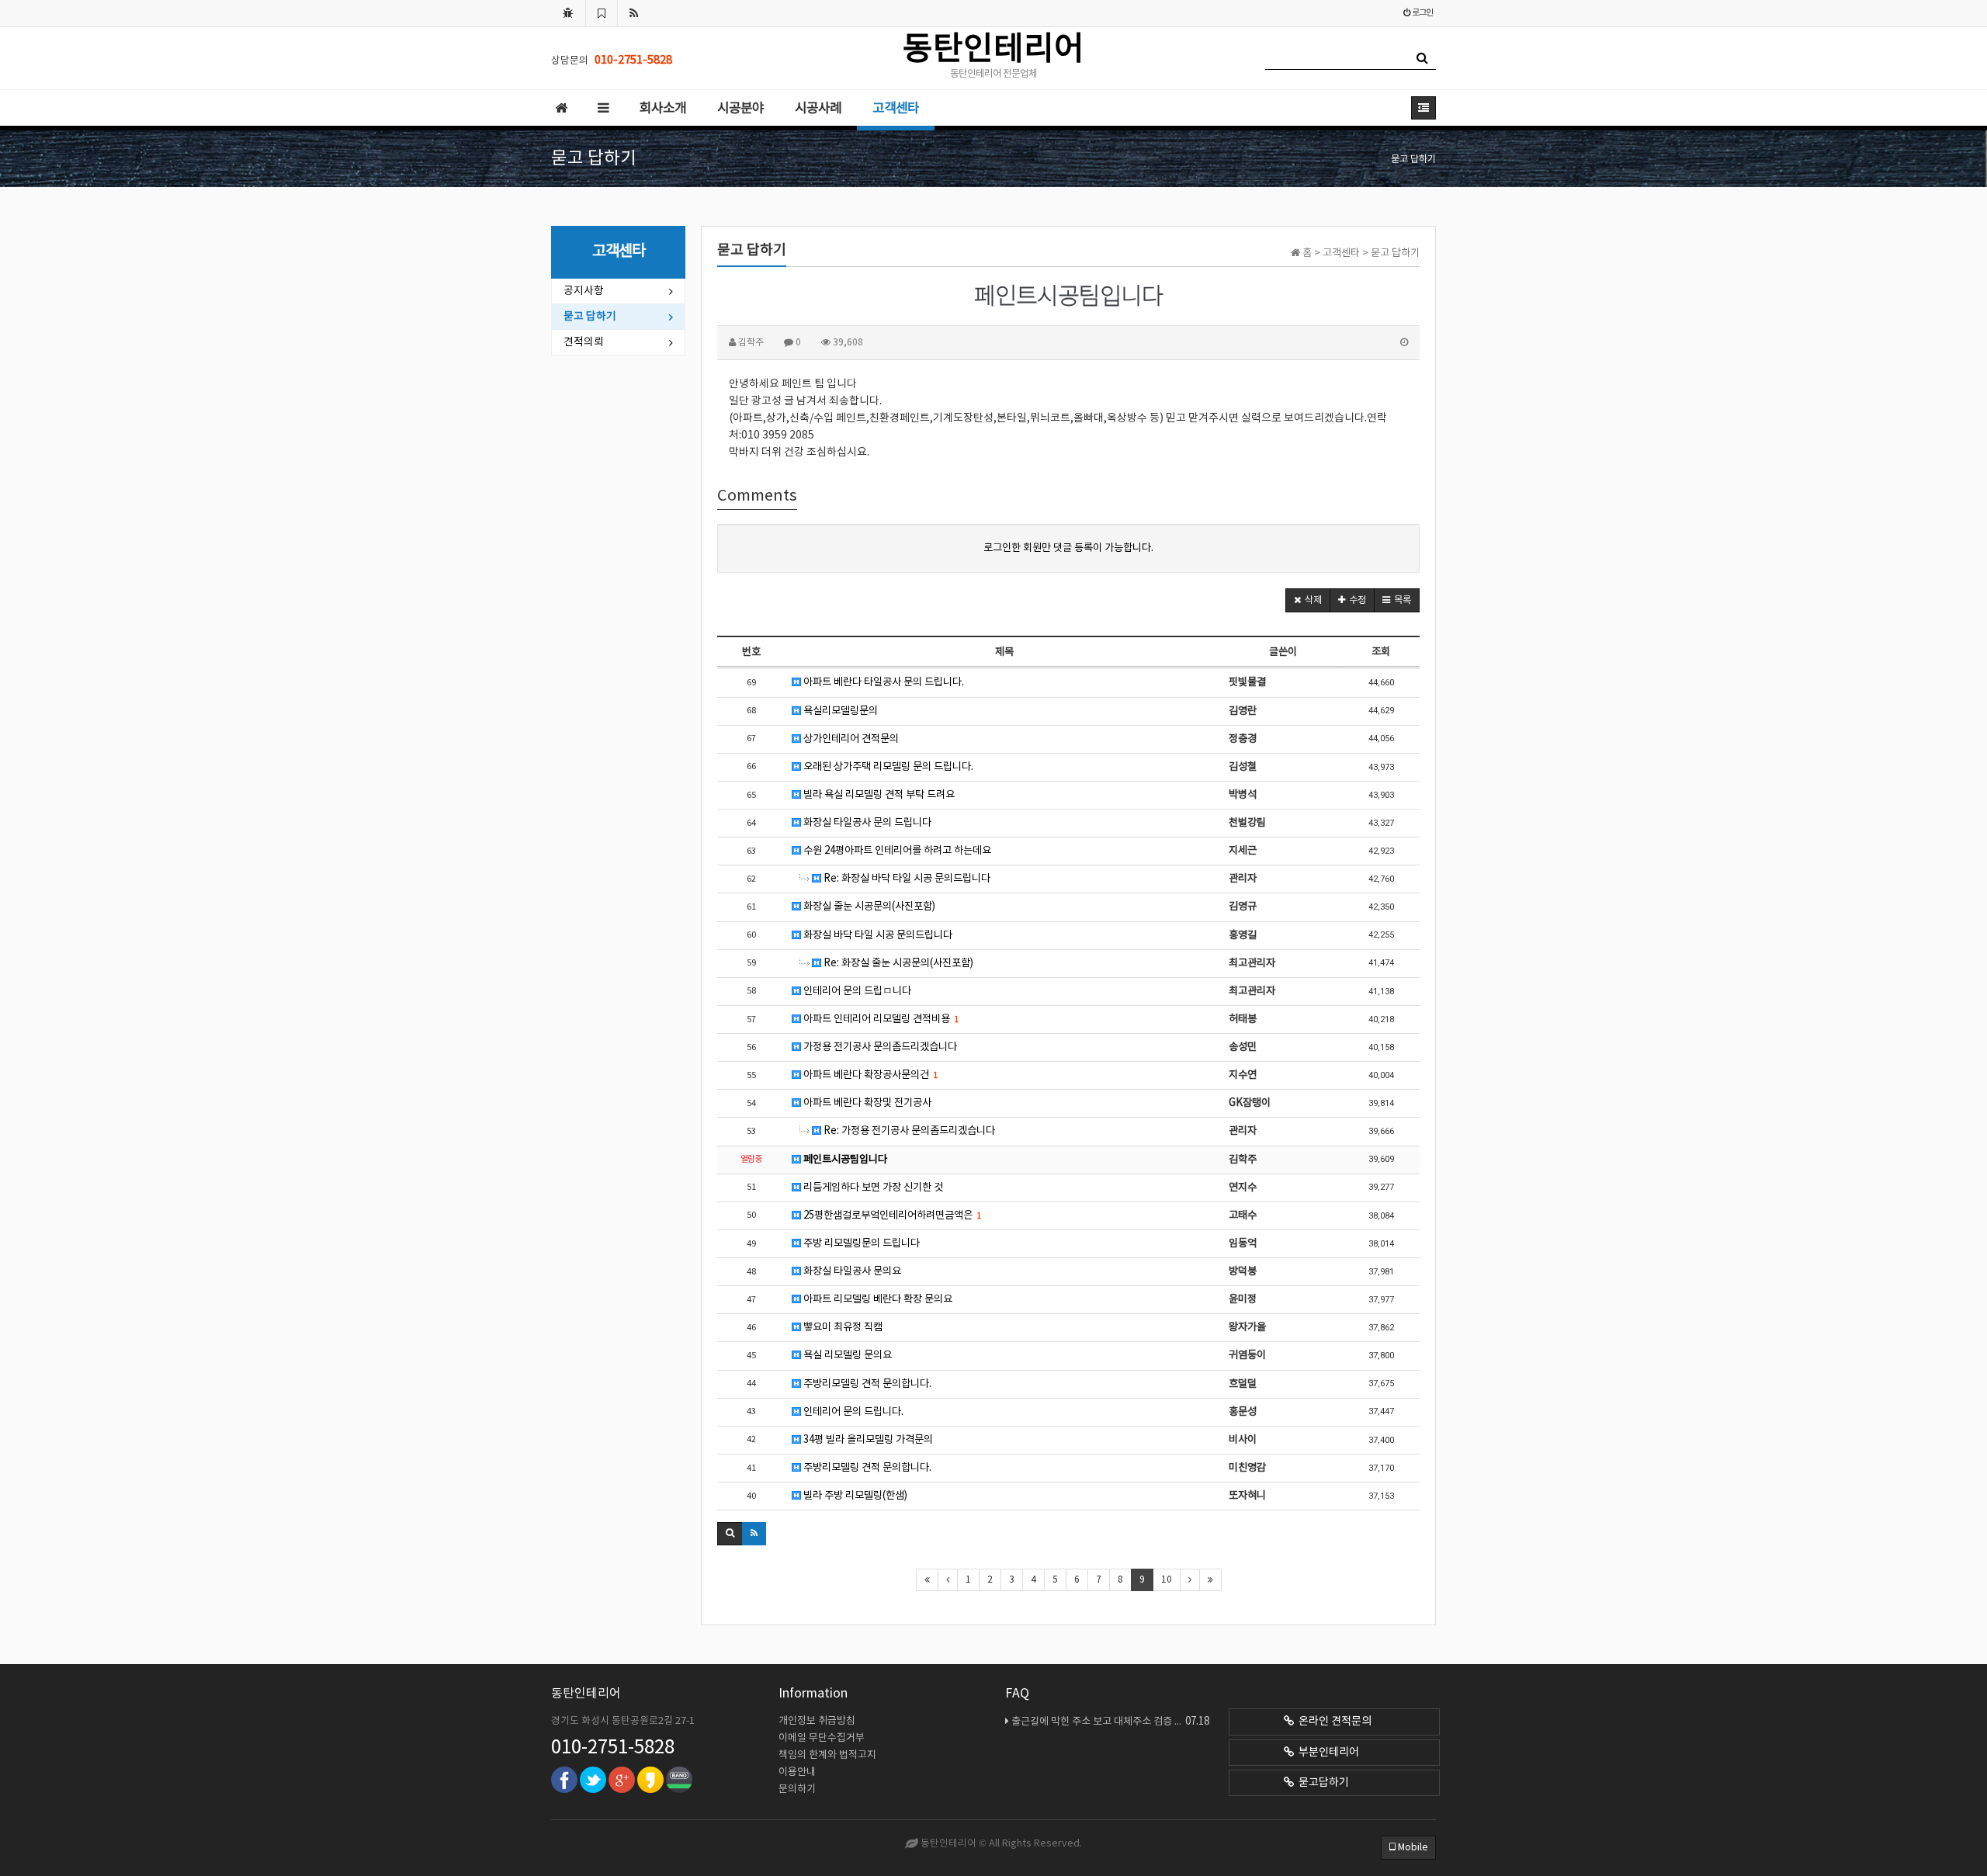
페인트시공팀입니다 (844, 1160)
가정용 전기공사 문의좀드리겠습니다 (879, 1047)
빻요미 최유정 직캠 (842, 1327)
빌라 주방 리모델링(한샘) (854, 1496)
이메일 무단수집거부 (822, 1738)
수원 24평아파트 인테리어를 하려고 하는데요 (896, 851)
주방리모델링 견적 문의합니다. (866, 1384)
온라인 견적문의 (1333, 1722)
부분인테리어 (1326, 1753)
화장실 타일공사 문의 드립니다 (866, 823)
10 (1167, 1580)
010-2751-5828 (613, 1748)
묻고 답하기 (590, 317)
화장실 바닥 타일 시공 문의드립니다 (877, 935)
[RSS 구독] (634, 13)
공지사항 (584, 291)
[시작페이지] (568, 13)
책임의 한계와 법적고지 (827, 1755)
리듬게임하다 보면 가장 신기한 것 (872, 1188)
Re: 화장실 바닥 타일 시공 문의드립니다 (906, 879)
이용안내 (797, 1772)
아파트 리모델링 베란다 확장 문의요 (877, 1299)
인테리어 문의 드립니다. (852, 1412)
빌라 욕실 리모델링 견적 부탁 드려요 (878, 795)
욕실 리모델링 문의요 (846, 1355)
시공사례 (818, 109)
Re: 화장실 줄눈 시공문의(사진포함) (897, 963)
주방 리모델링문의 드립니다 (860, 1243)
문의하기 (797, 1789)
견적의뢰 (584, 342)
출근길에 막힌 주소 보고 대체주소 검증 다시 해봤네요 (1110, 1722)
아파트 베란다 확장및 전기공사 (866, 1103)
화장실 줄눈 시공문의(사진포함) (868, 907)
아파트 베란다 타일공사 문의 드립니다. (883, 682)
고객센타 (896, 109)
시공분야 (740, 109)
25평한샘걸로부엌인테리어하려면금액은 (891, 1215)
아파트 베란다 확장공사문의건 (869, 1075)
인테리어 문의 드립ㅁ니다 (856, 991)
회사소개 (663, 109)
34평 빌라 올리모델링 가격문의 (867, 1440)
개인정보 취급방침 (817, 1721)
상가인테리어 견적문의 (850, 739)
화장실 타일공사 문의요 (851, 1271)
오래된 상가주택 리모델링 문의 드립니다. (887, 767)
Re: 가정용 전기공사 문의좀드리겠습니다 (908, 1131)
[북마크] (602, 13)
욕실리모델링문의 (839, 711)
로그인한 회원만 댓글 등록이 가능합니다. (1068, 548)
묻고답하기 (1321, 1783)
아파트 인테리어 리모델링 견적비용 (880, 1019)
